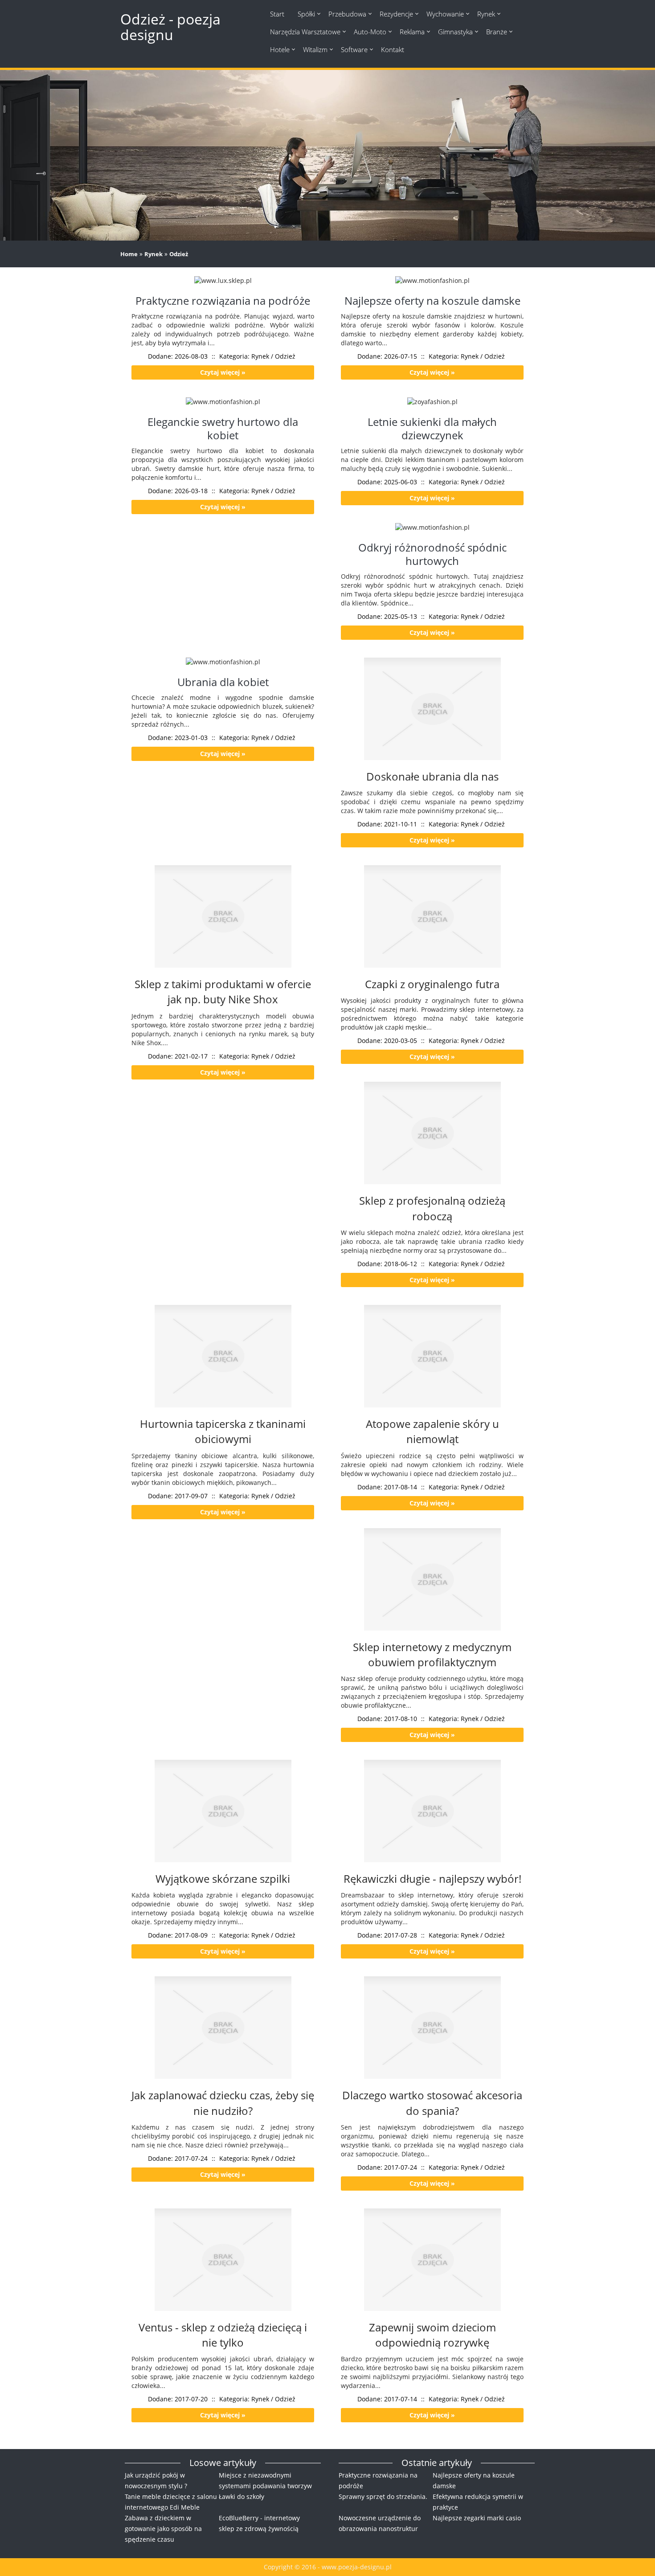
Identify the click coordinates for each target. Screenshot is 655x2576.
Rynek (154, 254)
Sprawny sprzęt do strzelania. (383, 2496)
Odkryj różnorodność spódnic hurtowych (432, 554)
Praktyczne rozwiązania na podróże (223, 301)
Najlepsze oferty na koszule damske (432, 301)
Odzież (179, 254)
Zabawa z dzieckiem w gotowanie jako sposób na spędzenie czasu (163, 2529)
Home (129, 254)
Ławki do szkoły (242, 2496)
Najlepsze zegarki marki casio (477, 2518)
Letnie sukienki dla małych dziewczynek (432, 428)
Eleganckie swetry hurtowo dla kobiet (223, 428)
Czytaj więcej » (223, 372)
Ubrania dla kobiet (223, 682)
